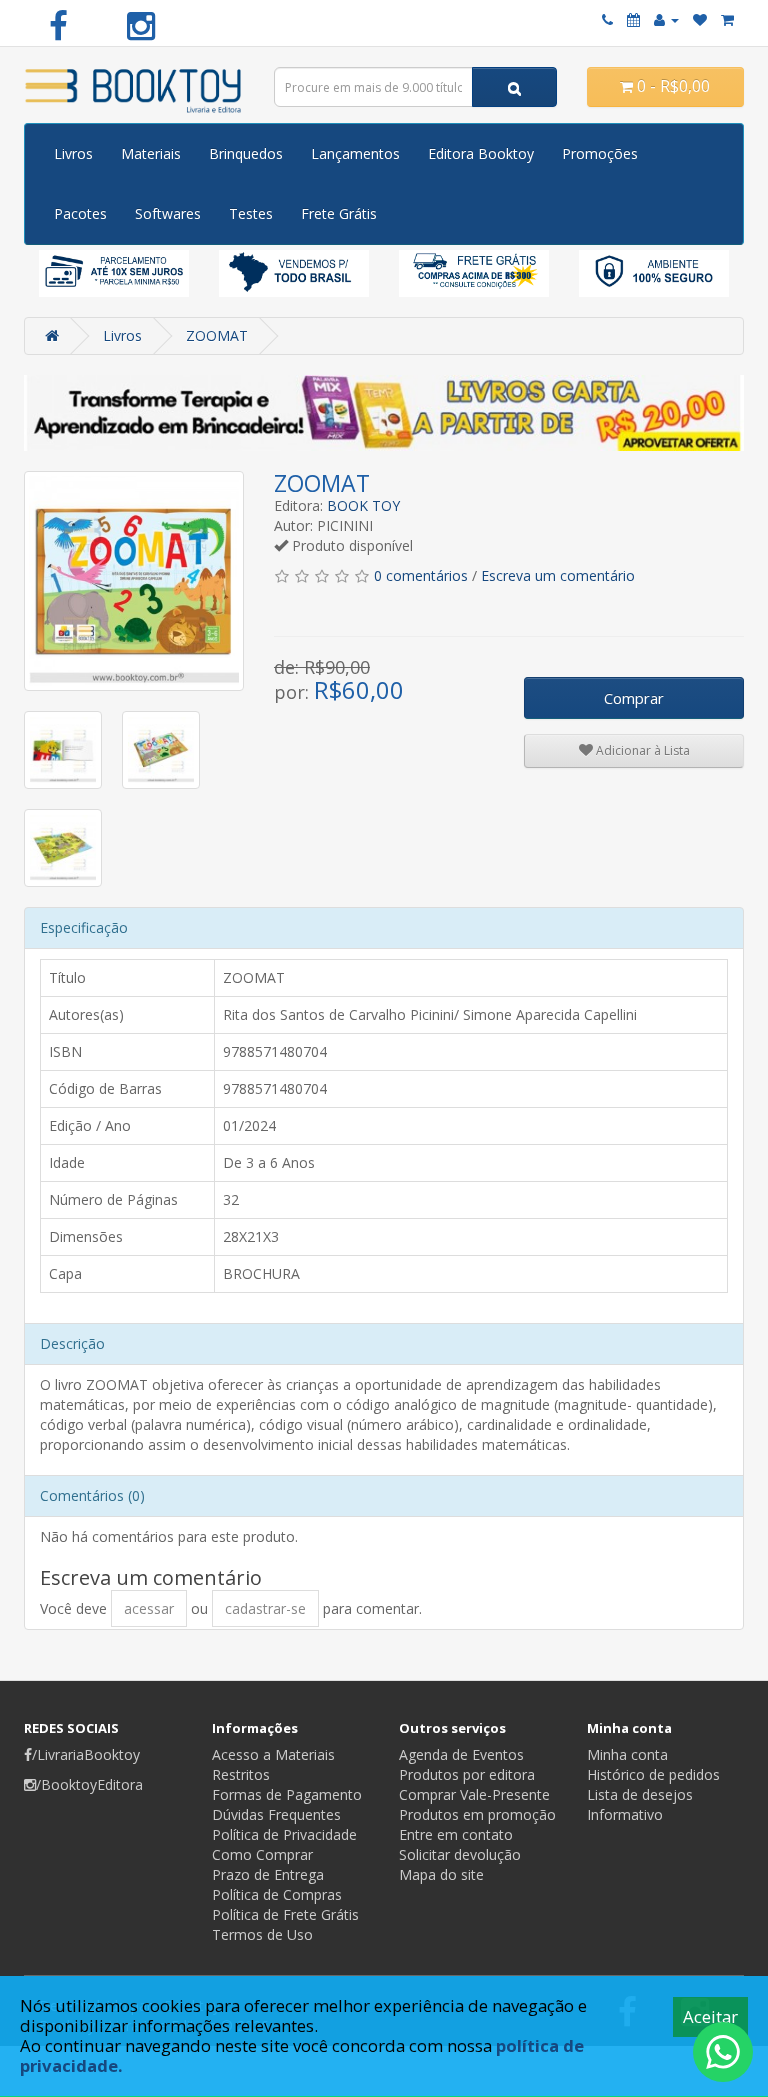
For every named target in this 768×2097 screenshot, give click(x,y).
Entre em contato (456, 1834)
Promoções (600, 153)
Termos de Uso (262, 1934)
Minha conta (627, 1754)
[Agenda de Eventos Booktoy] (633, 19)
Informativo (625, 1814)
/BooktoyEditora (89, 1784)
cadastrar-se (265, 1608)
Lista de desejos (640, 1794)
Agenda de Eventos (461, 1754)
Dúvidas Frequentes (276, 1814)
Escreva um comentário (558, 575)
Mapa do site (441, 1874)
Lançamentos (355, 153)
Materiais (151, 153)
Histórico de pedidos (653, 1774)
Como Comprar (262, 1854)
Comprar (634, 698)
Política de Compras (277, 1894)
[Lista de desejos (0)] (700, 19)
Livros (73, 153)
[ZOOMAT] (134, 581)
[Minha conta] (666, 19)
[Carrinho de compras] (727, 19)
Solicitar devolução (460, 1854)
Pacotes (80, 213)
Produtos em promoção (477, 1814)
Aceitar (710, 2016)
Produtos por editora (467, 1774)
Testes (251, 213)
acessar (149, 1608)
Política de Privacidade (284, 1834)
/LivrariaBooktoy (86, 1754)
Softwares (168, 213)
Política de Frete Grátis (285, 1914)
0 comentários (421, 575)
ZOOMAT (217, 335)
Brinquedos (246, 153)
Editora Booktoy (481, 153)
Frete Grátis (339, 213)
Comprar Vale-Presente (474, 1794)
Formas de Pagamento (287, 1794)
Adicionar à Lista (641, 750)
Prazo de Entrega (268, 1874)
